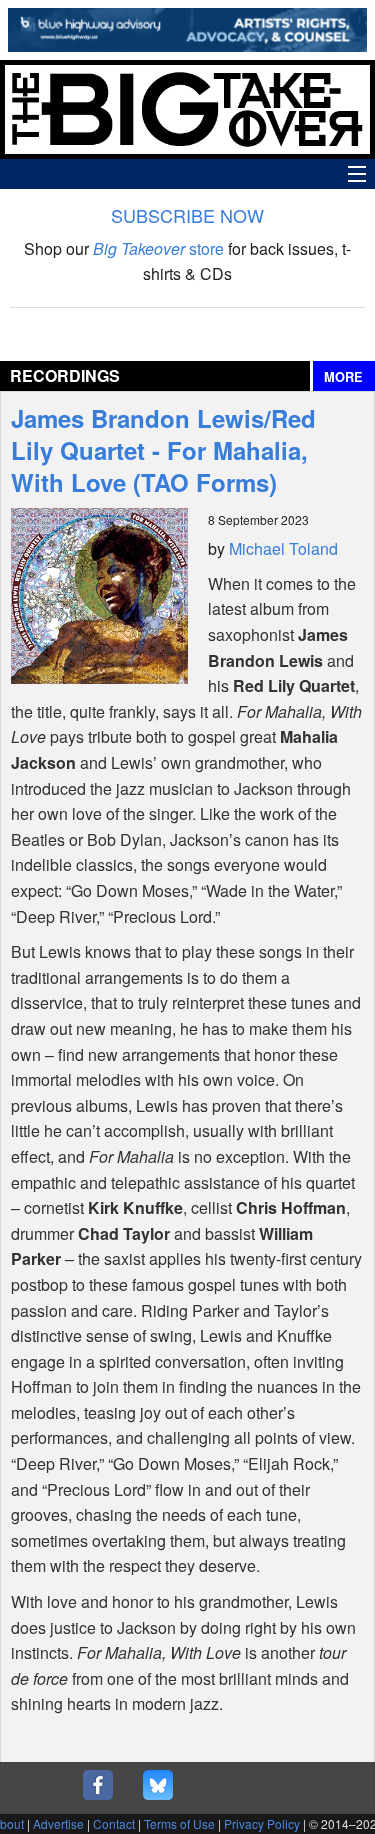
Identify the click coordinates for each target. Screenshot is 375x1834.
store (158, 248)
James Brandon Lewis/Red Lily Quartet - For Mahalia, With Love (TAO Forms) (163, 450)
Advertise (58, 1823)
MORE (343, 377)
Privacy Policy (262, 1823)
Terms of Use (179, 1823)
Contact (114, 1823)
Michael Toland (283, 548)
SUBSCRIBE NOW (187, 215)
